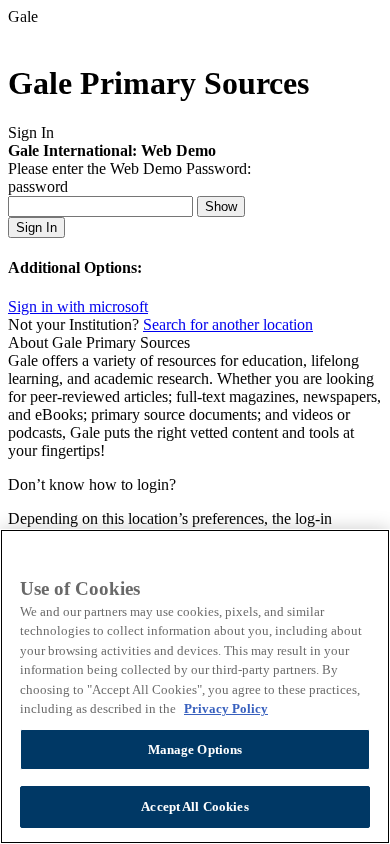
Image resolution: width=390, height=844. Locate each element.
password (38, 186)
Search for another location (228, 324)
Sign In (36, 227)
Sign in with (78, 306)
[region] (195, 686)
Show (221, 206)
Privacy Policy (226, 708)
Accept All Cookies (194, 806)
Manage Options (195, 749)
